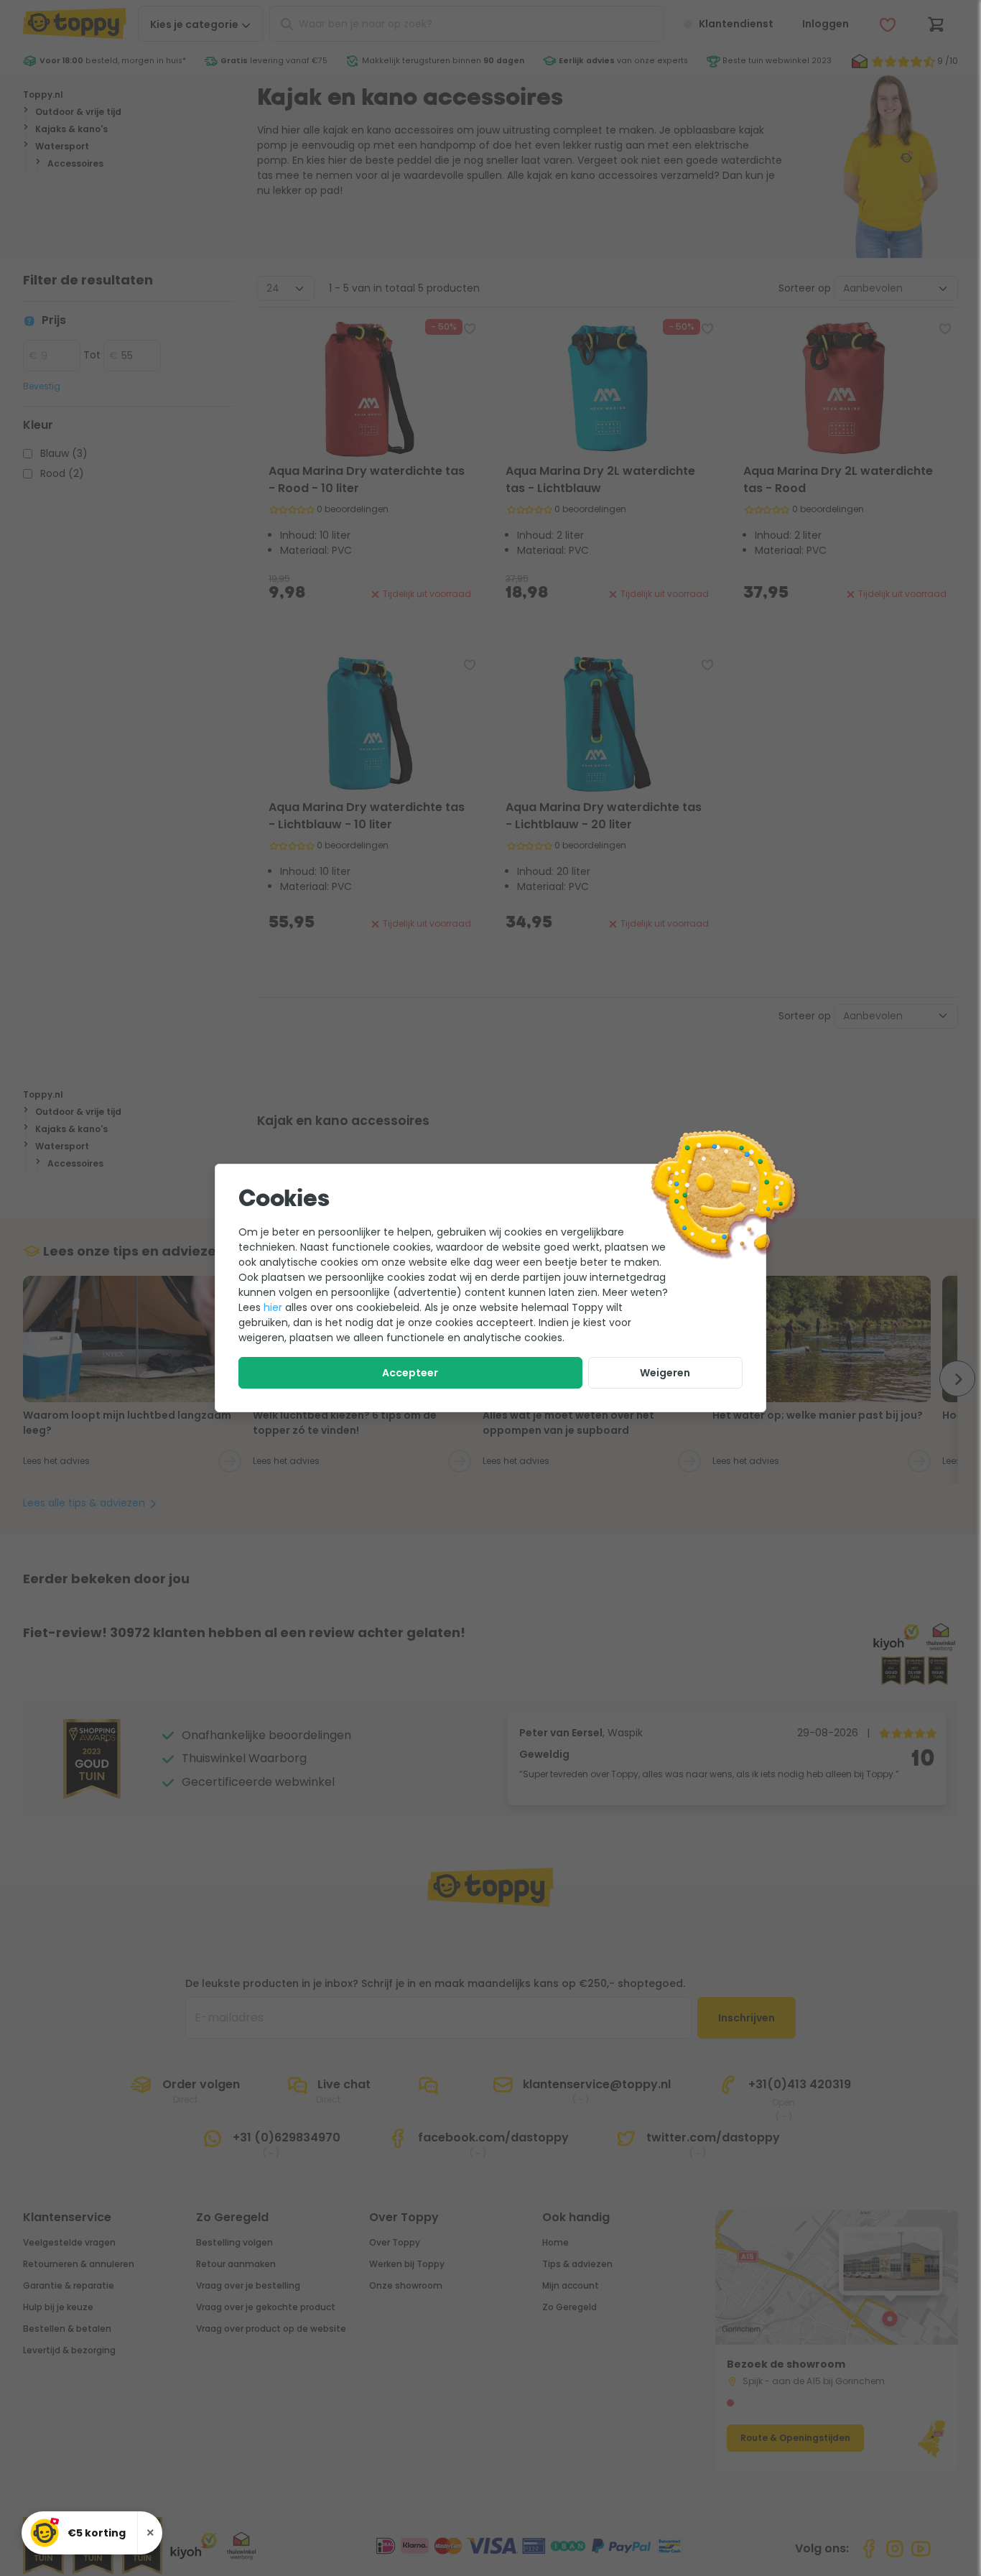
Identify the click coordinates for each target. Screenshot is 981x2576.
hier (273, 1307)
